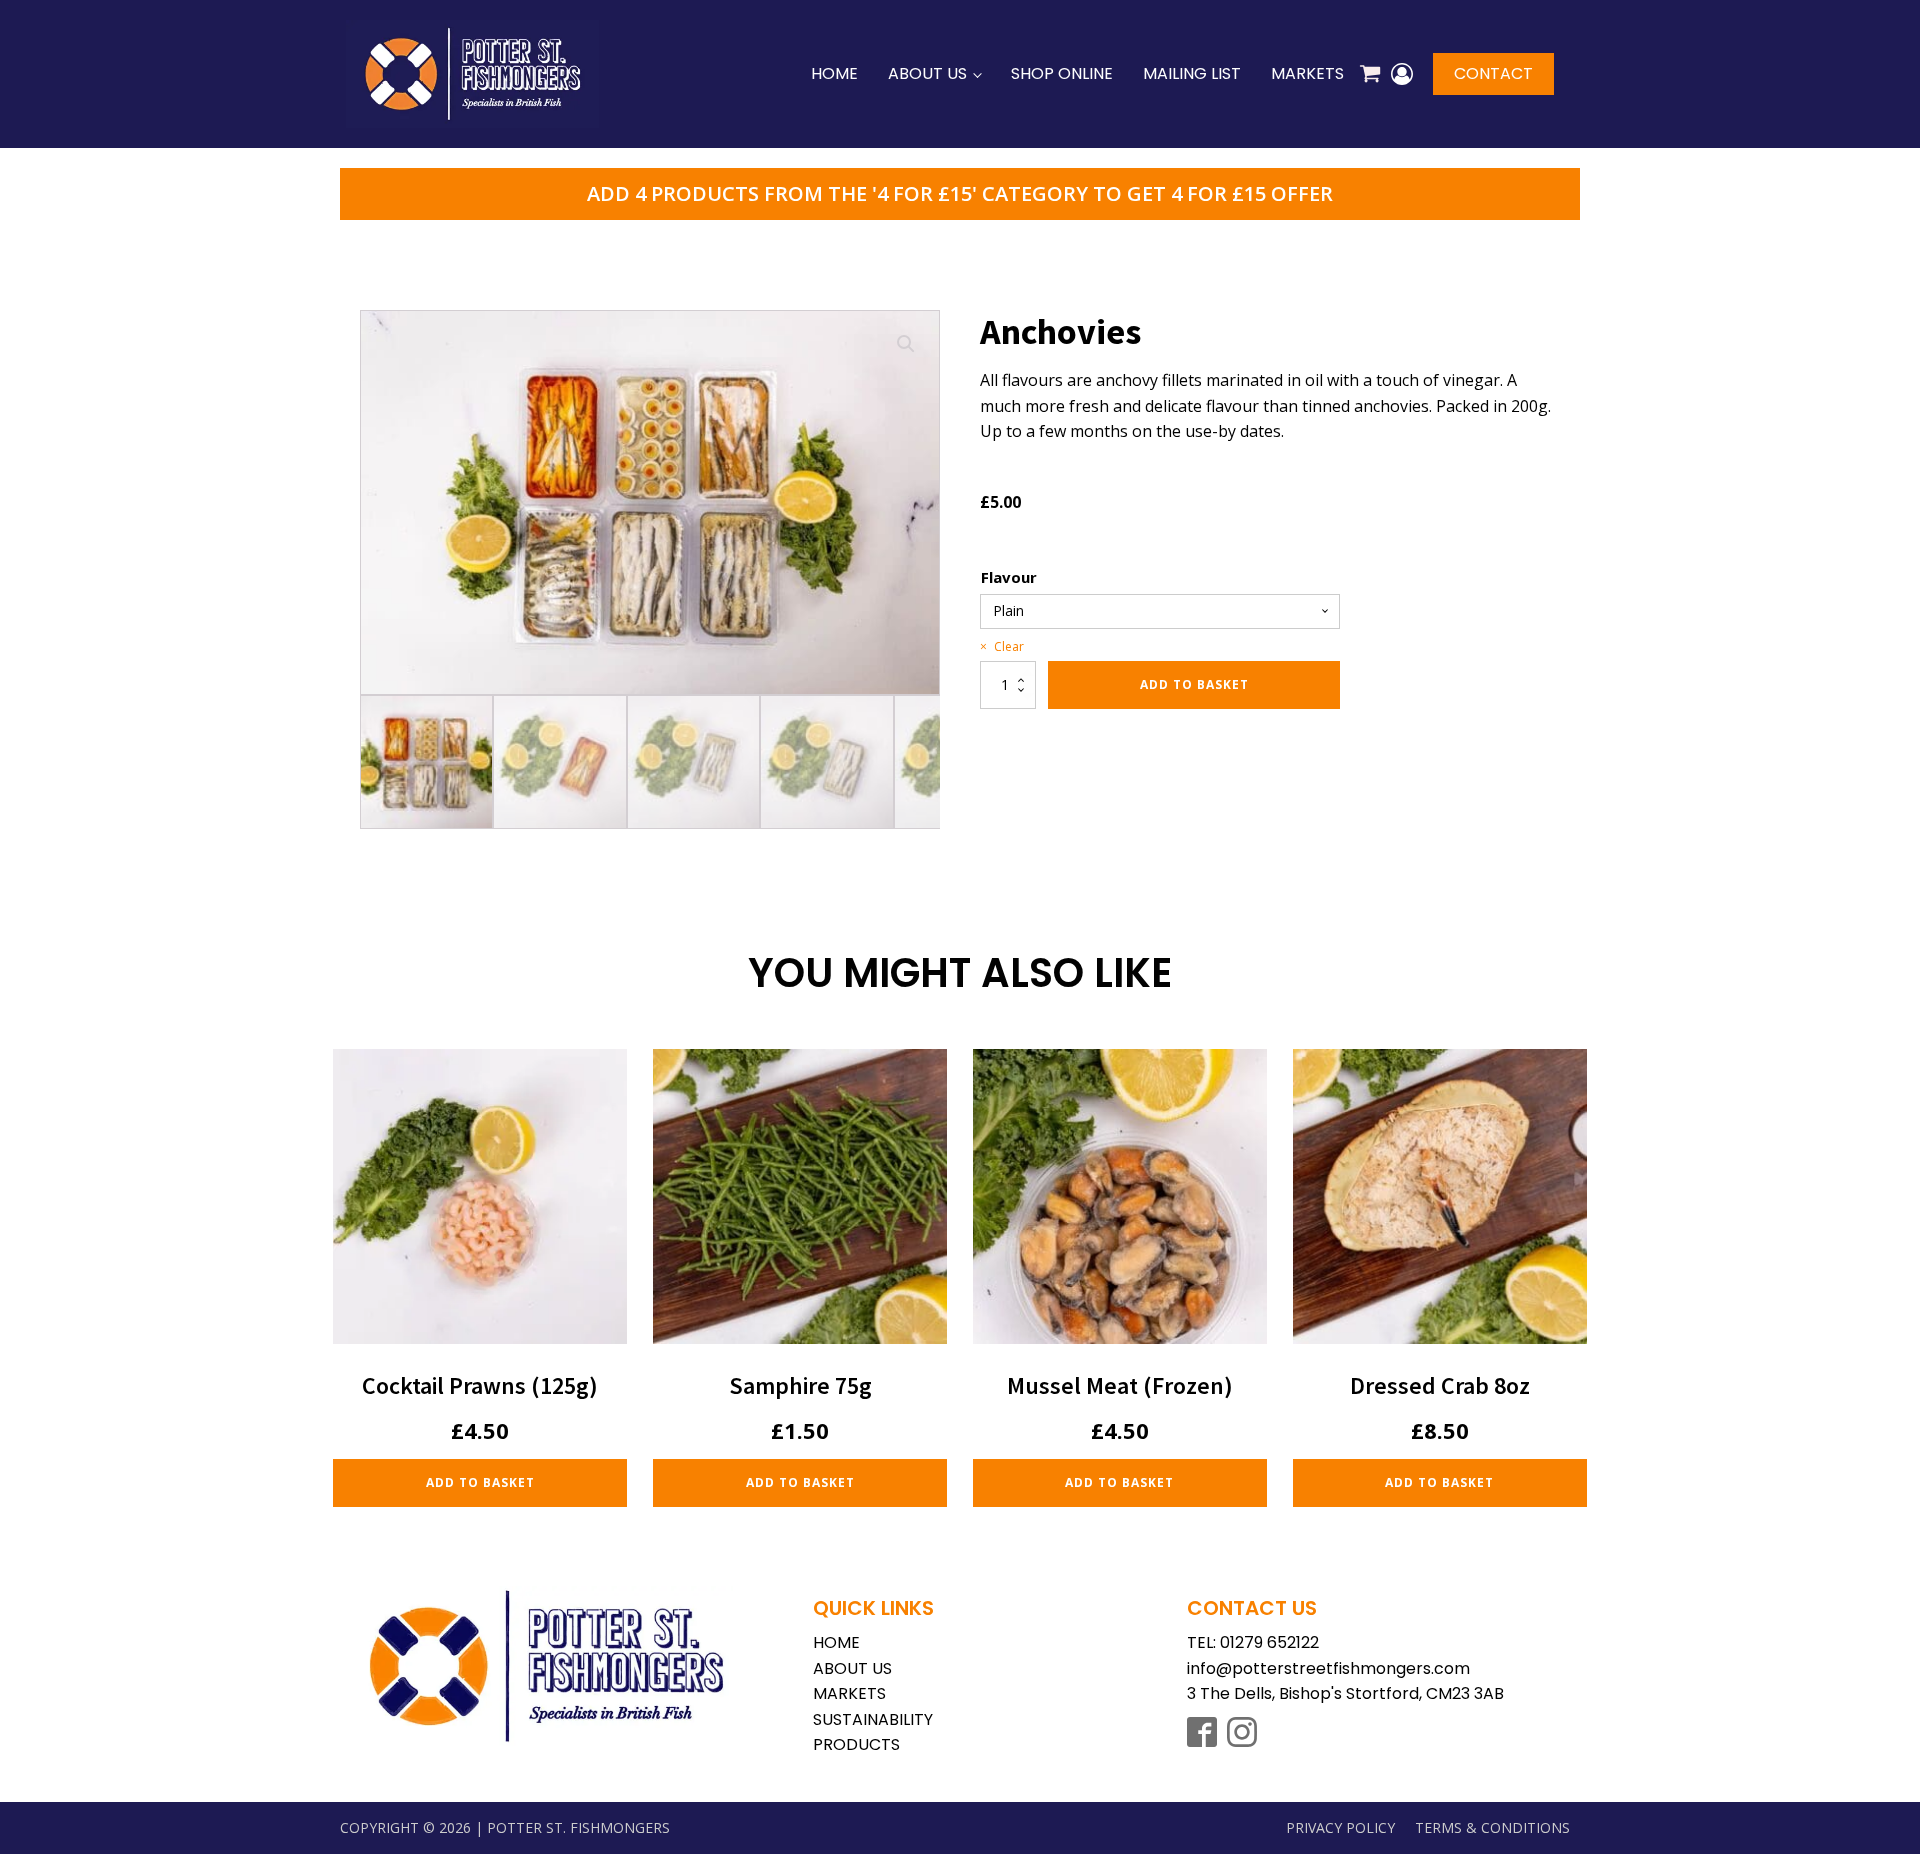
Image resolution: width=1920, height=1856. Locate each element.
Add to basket (1194, 684)
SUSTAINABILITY (873, 1719)
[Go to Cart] (1370, 77)
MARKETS (849, 1693)
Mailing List (1192, 73)
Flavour (1009, 577)
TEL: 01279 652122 (1253, 1642)
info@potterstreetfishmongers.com (1328, 1668)
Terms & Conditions (1492, 1827)
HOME (836, 1642)
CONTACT (1493, 73)
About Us (927, 73)
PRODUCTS (856, 1744)
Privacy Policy (1340, 1827)
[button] (906, 344)
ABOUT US (852, 1668)
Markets (1307, 73)
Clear (1009, 646)
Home (834, 73)
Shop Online (1062, 73)
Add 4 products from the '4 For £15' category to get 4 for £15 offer (960, 193)
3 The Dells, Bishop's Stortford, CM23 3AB (1345, 1693)
